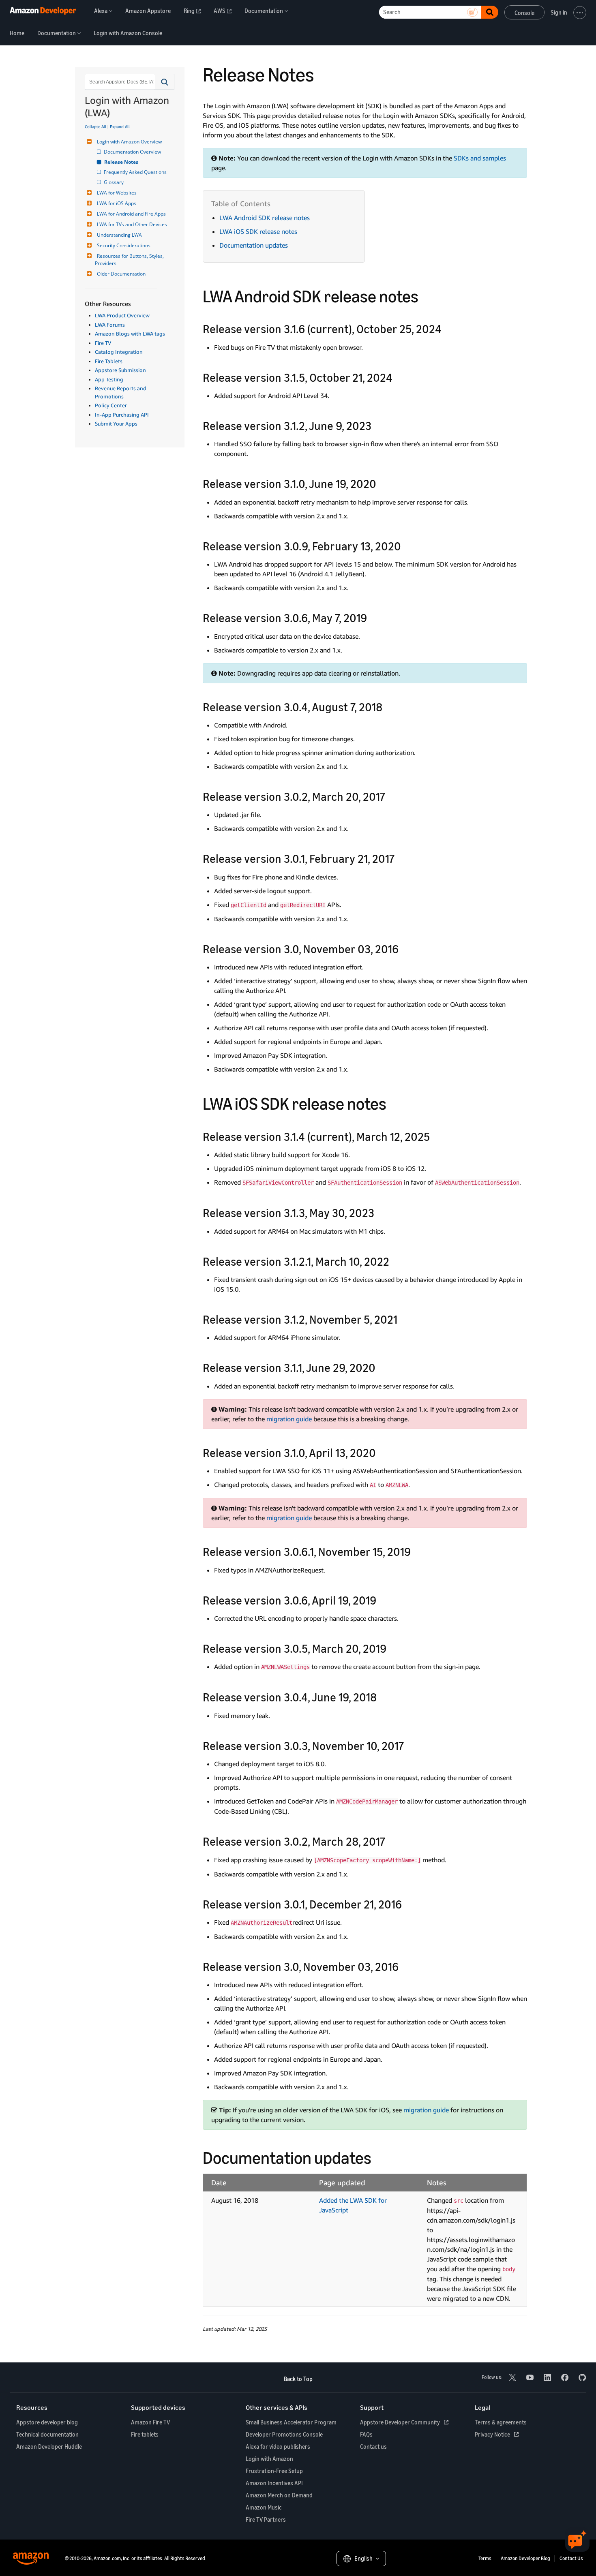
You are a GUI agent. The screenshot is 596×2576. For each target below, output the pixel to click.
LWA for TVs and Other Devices (132, 224)
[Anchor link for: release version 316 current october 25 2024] (447, 328)
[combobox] (119, 82)
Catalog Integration (119, 352)
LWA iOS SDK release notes (258, 231)
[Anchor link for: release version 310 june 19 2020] (382, 483)
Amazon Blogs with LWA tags (130, 334)
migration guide (289, 1419)
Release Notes (122, 162)
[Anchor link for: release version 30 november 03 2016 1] (404, 1966)
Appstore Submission (120, 370)
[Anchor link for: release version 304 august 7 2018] (388, 706)
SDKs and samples (480, 158)
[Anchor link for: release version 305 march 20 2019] (392, 1648)
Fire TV (103, 343)
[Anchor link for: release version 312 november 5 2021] (403, 1319)
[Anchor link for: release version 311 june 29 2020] (381, 1367)
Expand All (120, 126)
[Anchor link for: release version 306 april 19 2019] (382, 1600)
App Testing (109, 379)
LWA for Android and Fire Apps (131, 214)
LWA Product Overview (122, 315)
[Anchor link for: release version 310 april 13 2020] (382, 1452)
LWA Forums (110, 325)
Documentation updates (254, 245)
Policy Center (111, 405)
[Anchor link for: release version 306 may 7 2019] (373, 617)
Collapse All (95, 126)
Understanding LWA (119, 235)
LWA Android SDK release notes (265, 218)
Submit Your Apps (116, 424)
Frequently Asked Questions (136, 172)
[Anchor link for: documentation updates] (380, 2157)
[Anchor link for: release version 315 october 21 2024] (398, 377)
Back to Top (298, 2379)
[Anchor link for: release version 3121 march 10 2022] (395, 1261)
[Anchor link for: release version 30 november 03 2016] (404, 948)
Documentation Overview (133, 152)
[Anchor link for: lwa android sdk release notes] (427, 295)
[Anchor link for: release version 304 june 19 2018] (383, 1697)
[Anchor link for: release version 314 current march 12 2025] (436, 1136)
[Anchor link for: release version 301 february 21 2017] (400, 858)
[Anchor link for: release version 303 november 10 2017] (410, 1745)
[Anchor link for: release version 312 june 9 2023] (377, 425)
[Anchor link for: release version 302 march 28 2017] (391, 1841)
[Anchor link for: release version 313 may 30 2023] (380, 1212)
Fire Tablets (109, 361)
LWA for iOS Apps (117, 203)
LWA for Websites (117, 193)
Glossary (114, 182)
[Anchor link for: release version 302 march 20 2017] (391, 796)
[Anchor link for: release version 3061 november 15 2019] (417, 1551)
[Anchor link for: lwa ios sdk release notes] (395, 1102)
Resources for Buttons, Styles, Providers (130, 260)
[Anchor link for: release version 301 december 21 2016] (408, 1904)
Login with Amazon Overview (129, 142)
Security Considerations (124, 245)
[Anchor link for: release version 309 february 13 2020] (407, 546)
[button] (165, 82)
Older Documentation (121, 274)
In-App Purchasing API (122, 415)
